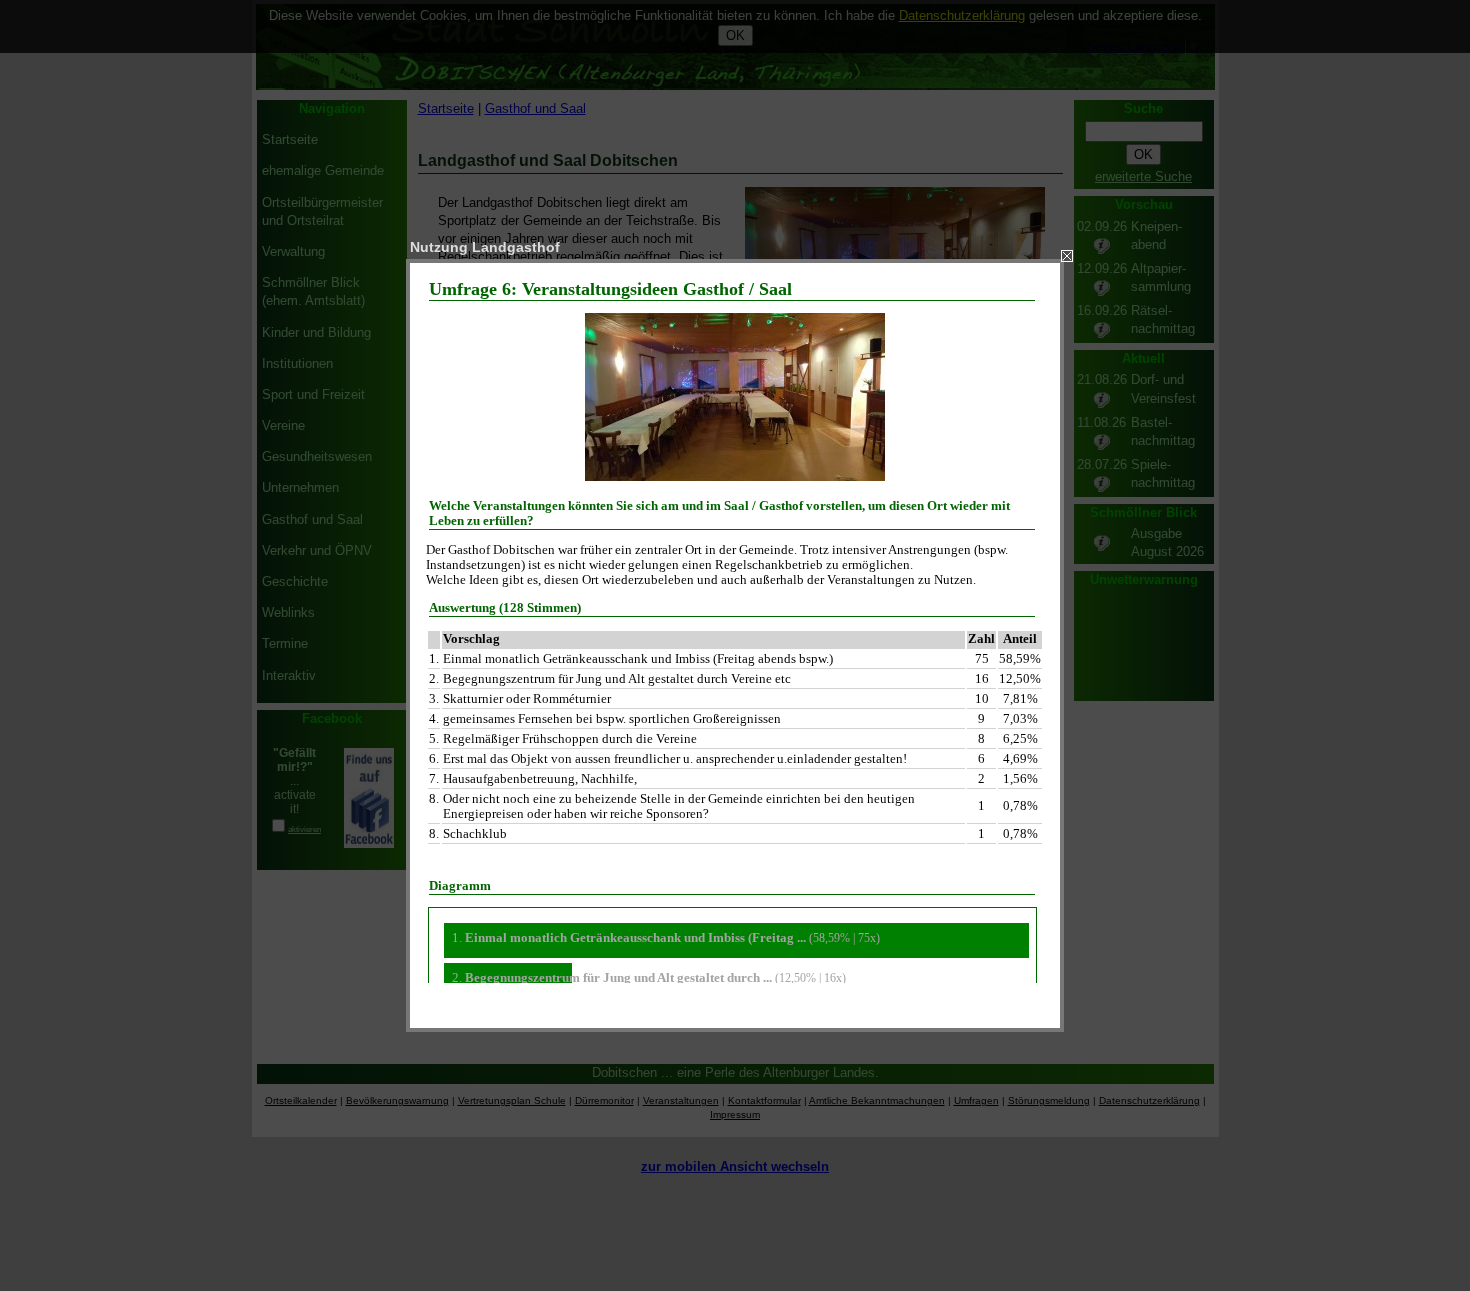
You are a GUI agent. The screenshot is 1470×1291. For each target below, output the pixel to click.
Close (1067, 256)
